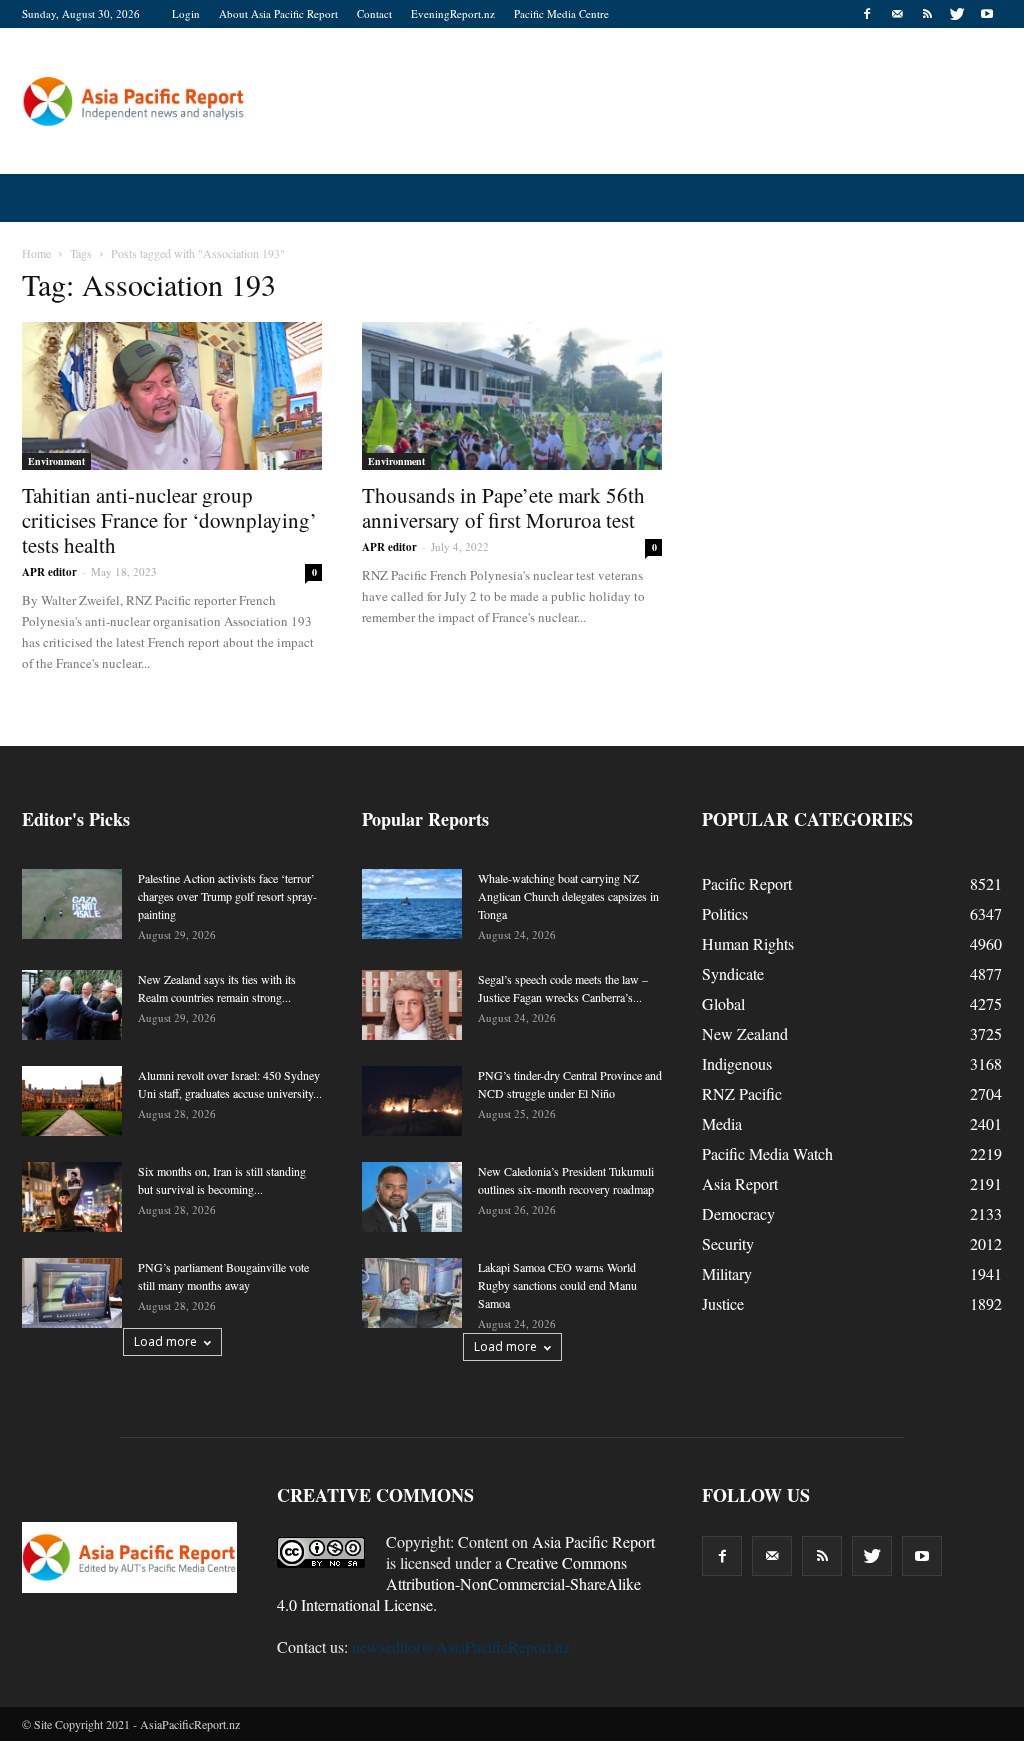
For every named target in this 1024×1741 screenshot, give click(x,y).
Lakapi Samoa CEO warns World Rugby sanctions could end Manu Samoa (557, 1285)
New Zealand (745, 1033)
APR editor (49, 572)
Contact (374, 13)
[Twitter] (957, 14)
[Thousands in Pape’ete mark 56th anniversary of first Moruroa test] (512, 396)
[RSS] (927, 14)
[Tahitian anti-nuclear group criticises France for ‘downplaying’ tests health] (172, 396)
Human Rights (748, 943)
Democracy (738, 1213)
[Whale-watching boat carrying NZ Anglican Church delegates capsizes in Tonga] (412, 904)
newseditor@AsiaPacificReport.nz (461, 1646)
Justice (723, 1303)
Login (186, 13)
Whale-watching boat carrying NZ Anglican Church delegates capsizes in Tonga (568, 896)
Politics (725, 913)
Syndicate (733, 973)
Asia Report (740, 1183)
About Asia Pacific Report (278, 13)
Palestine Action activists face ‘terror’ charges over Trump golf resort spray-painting (227, 896)
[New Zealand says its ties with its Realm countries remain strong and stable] (72, 1005)
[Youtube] (987, 14)
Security (728, 1243)
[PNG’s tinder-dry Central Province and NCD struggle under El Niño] (412, 1101)
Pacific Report (747, 883)
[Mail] (897, 14)
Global (723, 1003)
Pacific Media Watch (767, 1153)
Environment (56, 461)
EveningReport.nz (453, 13)
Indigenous (737, 1063)
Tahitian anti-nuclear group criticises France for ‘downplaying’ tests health (169, 520)
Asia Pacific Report (593, 1541)
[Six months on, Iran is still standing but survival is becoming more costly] (72, 1197)
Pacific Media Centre (561, 13)
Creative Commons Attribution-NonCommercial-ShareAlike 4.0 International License (459, 1583)
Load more (165, 1341)
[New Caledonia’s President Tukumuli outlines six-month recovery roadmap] (412, 1197)
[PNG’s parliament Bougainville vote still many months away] (72, 1293)
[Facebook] (867, 14)
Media (722, 1123)
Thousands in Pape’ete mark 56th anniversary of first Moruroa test (503, 507)
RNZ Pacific (742, 1093)
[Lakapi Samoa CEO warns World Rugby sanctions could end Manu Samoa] (412, 1293)
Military (727, 1273)
